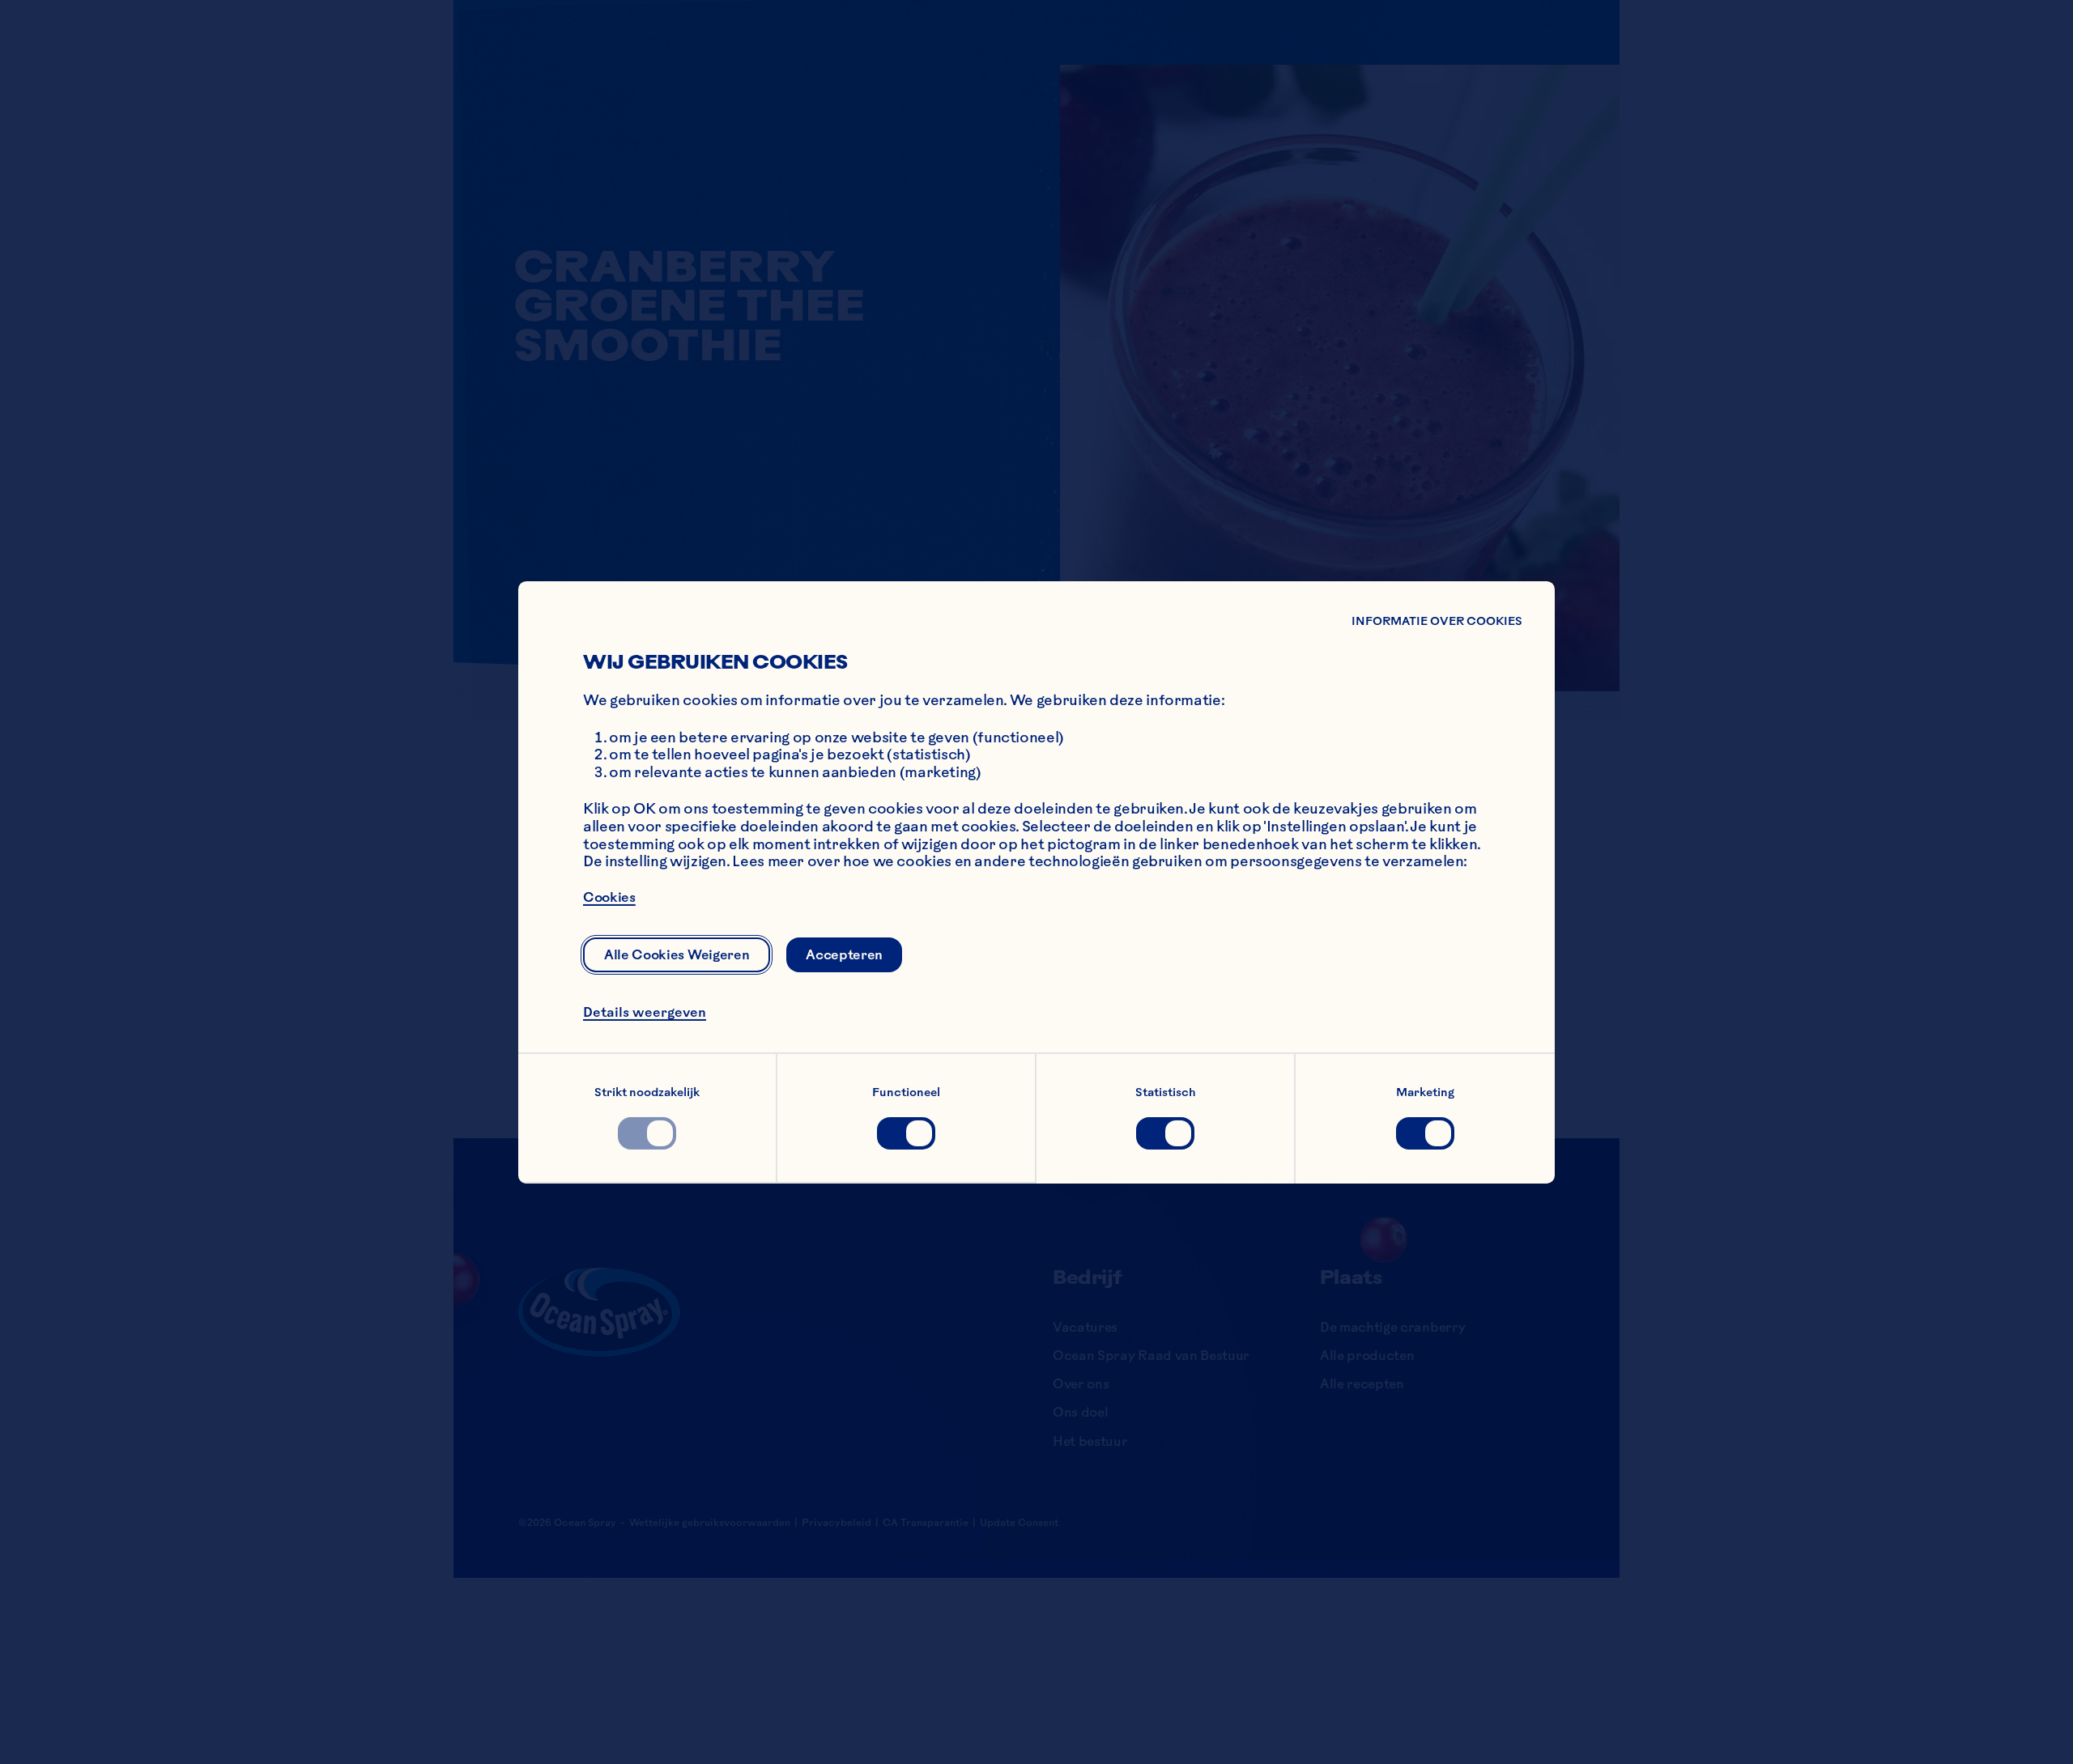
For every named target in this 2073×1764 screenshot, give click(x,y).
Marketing (1425, 1092)
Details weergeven (645, 1011)
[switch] (647, 1133)
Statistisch (1166, 1092)
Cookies (609, 896)
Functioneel (906, 1092)
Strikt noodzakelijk (647, 1092)
